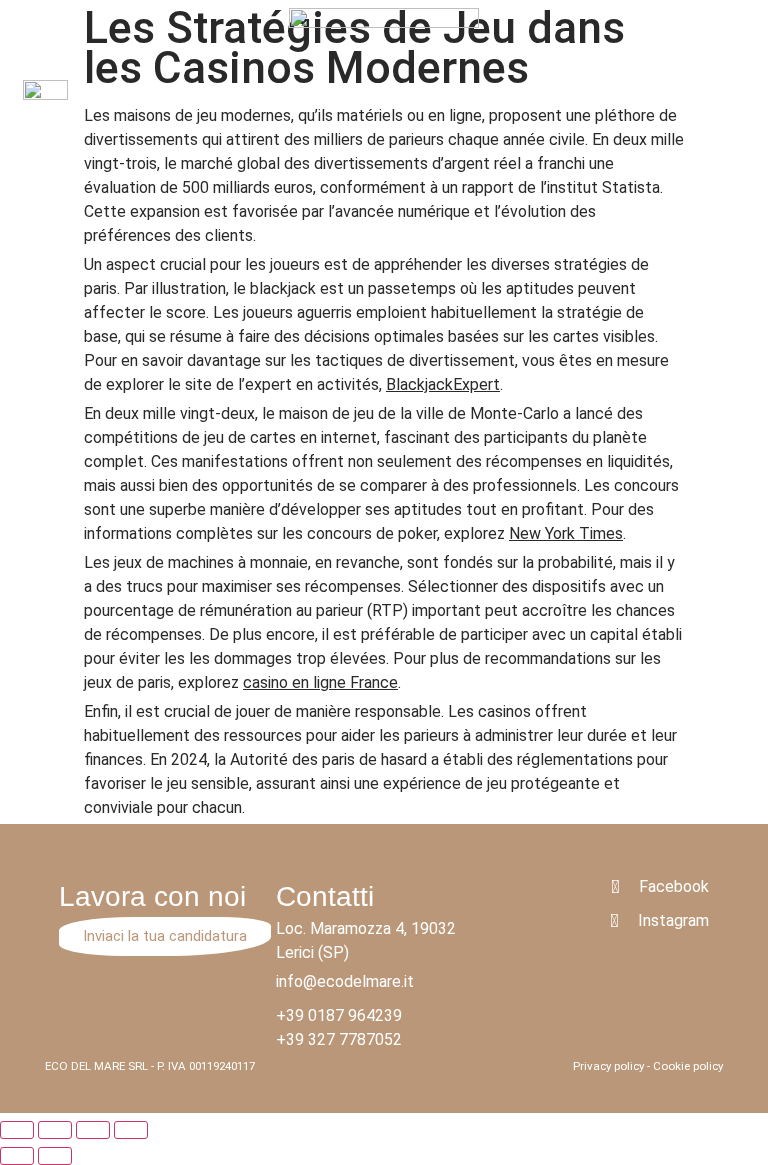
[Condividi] (55, 1130)
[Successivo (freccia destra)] (55, 1156)
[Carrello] (735, 101)
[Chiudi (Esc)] (17, 1130)
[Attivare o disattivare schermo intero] (93, 1130)
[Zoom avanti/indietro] (131, 1130)
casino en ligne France (320, 682)
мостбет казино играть (267, 11)
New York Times (566, 533)
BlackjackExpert (443, 384)
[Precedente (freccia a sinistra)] (17, 1156)
